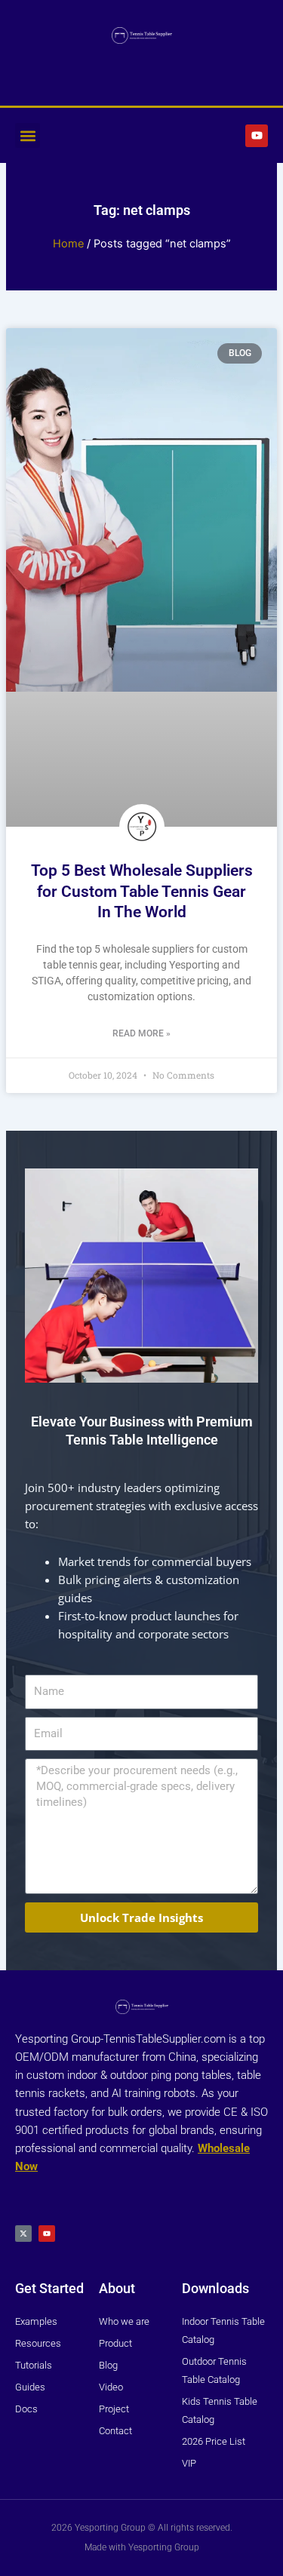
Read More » (141, 1033)
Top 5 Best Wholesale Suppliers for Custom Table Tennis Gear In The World (142, 891)
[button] (28, 135)
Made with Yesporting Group (142, 2547)
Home (68, 244)
